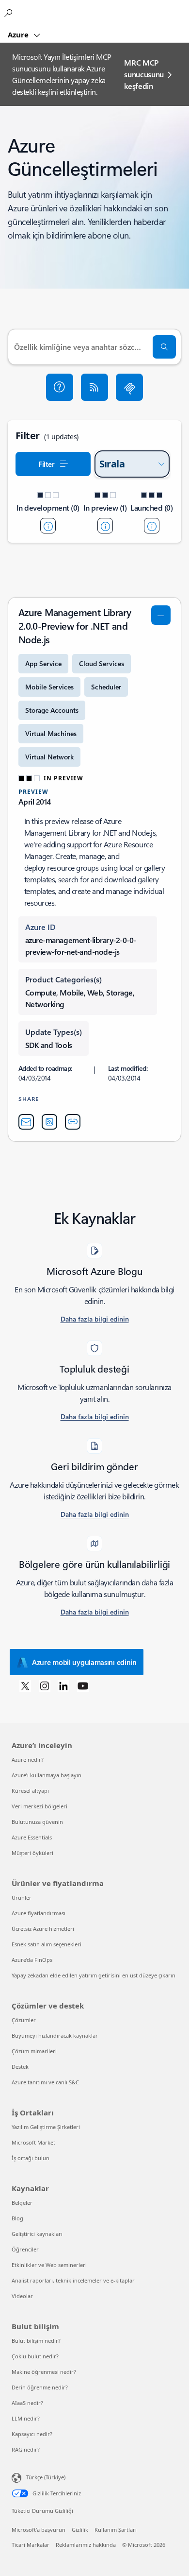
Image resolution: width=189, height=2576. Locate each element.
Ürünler (22, 1898)
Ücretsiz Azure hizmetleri (43, 1929)
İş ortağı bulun (31, 2158)
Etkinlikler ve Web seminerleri (49, 2265)
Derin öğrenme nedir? (40, 2387)
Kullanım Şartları (116, 2530)
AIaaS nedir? (27, 2403)
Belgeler (22, 2203)
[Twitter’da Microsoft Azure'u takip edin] (25, 1685)
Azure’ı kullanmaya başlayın (47, 1775)
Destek (20, 2067)
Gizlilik (80, 2530)
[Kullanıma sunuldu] (152, 526)
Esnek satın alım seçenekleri (47, 1944)
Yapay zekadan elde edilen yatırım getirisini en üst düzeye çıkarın (94, 1975)
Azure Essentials (32, 1837)
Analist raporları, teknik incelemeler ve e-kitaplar (73, 2280)
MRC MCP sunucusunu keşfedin (144, 74)
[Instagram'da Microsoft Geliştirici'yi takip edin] (45, 1685)
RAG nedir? (26, 2449)
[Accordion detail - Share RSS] (49, 1122)
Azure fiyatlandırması (39, 1913)
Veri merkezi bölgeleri (39, 1806)
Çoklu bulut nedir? (35, 2356)
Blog (17, 2218)
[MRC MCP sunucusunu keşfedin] (129, 387)
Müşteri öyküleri (32, 1853)
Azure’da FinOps (32, 1960)
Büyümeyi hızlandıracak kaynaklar (55, 2035)
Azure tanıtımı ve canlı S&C (45, 2082)
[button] (60, 387)
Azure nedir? (28, 1760)
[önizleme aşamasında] (105, 526)
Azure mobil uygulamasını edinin (84, 1662)
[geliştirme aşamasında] (48, 526)
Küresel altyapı (30, 1791)
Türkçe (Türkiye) (46, 2477)
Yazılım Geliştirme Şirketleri (46, 2127)
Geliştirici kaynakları (37, 2234)
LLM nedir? (26, 2418)
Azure (19, 34)
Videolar (22, 2296)
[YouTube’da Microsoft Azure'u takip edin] (83, 1685)
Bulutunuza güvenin (37, 1822)
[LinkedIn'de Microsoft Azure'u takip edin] (63, 1685)
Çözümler (24, 2020)
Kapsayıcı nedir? (32, 2434)
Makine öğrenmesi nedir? (44, 2372)
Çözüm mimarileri (34, 2051)
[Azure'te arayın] (10, 13)
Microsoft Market (33, 2142)
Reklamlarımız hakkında (86, 2545)
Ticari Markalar (31, 2545)
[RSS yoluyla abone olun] (94, 387)
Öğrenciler (25, 2249)
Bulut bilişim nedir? (36, 2341)
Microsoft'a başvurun (39, 2530)
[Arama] (164, 347)
